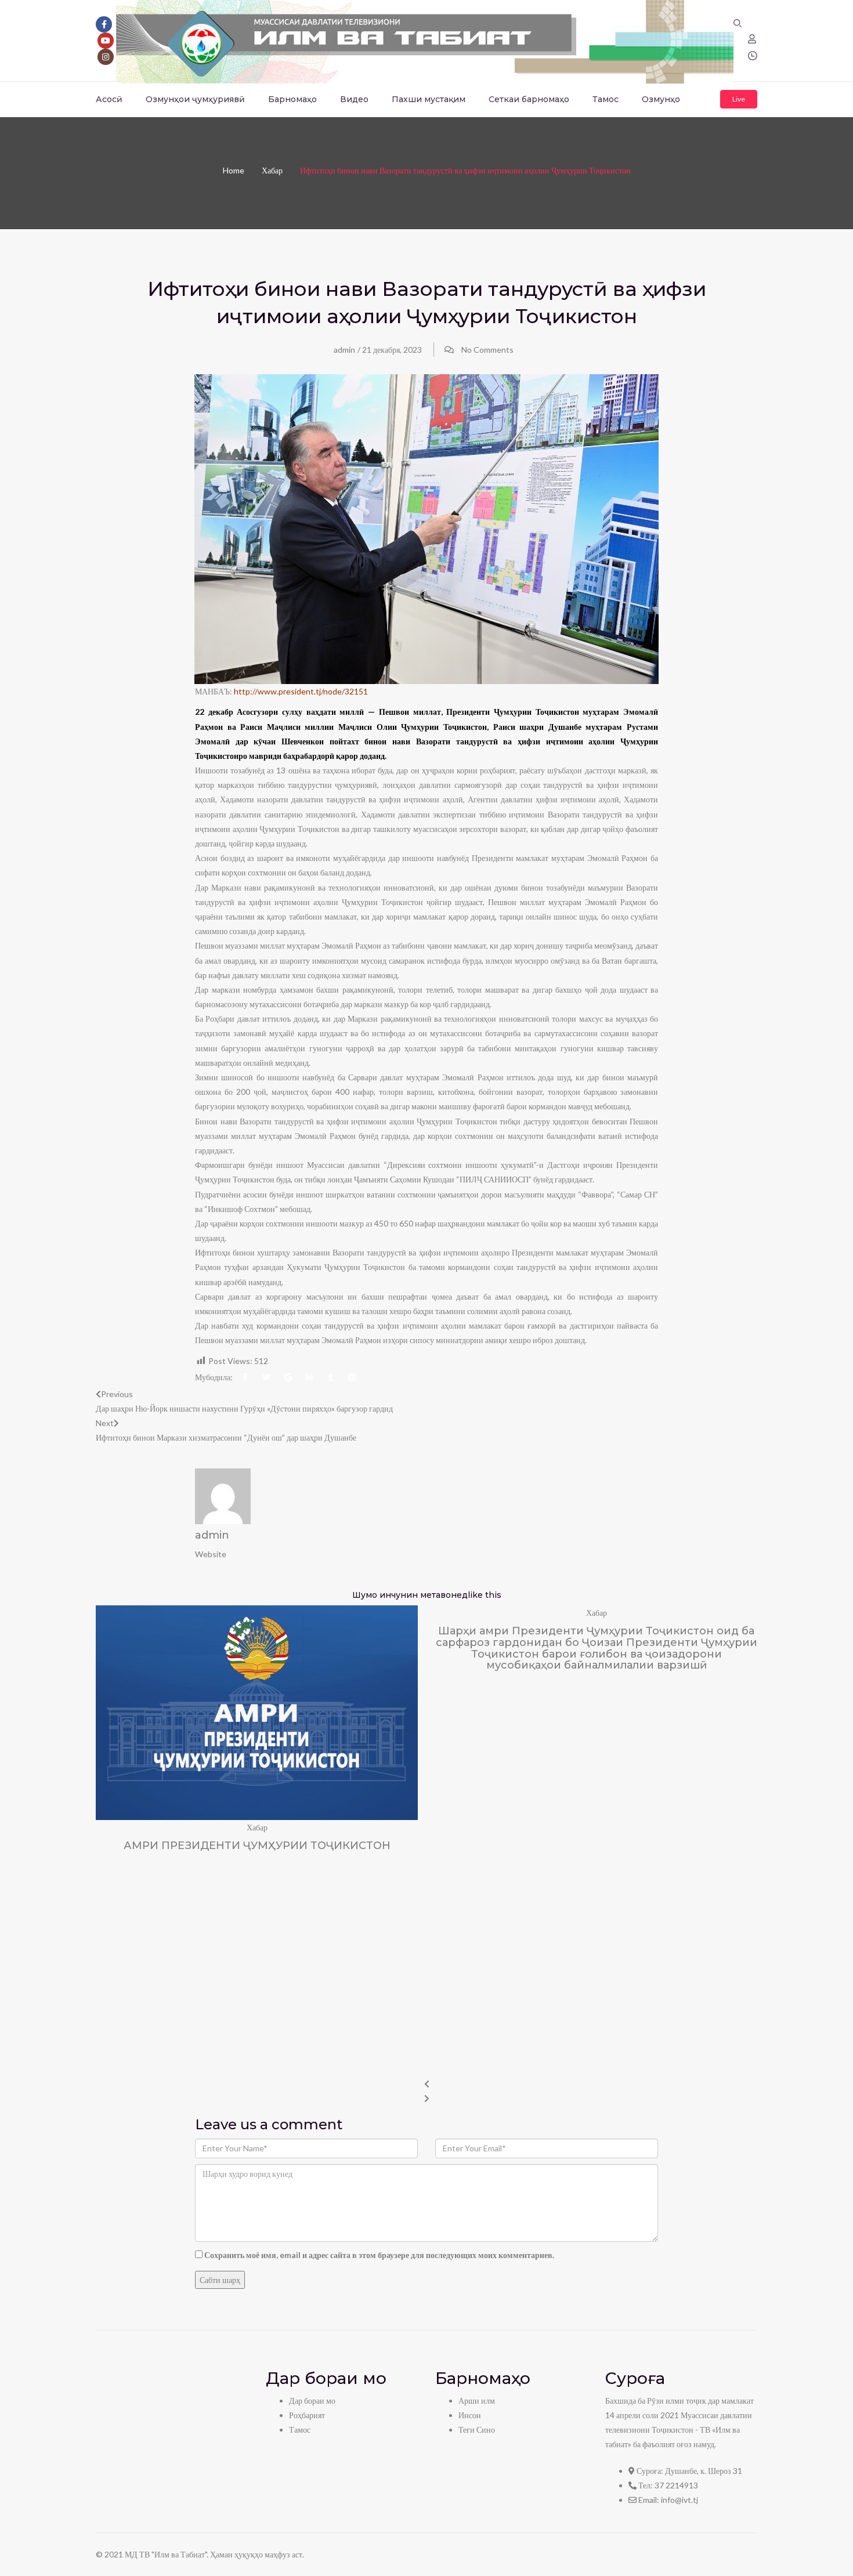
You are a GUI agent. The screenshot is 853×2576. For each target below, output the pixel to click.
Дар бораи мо (312, 2400)
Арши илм (477, 2400)
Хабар (272, 170)
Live (739, 99)
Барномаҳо (292, 99)
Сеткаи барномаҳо (529, 99)
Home (234, 170)
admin (344, 350)
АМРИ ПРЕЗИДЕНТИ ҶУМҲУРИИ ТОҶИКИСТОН (257, 1846)
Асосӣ (109, 99)
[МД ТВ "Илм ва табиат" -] (425, 40)
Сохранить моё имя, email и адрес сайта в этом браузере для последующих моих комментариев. (379, 2255)
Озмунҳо (661, 99)
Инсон (470, 2415)
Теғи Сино (477, 2430)
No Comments (487, 350)
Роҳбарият (307, 2415)
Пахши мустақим (429, 99)
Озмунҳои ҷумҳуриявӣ (195, 99)
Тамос (606, 99)
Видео (354, 99)
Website (211, 1554)
